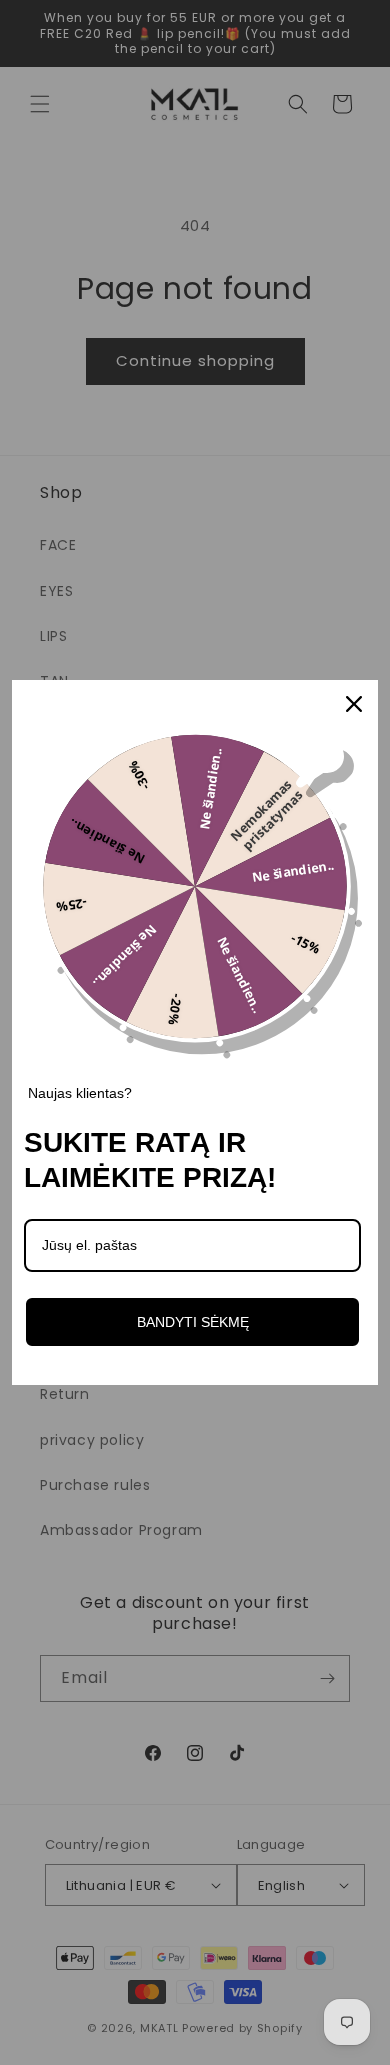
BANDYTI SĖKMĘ (193, 1322)
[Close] (354, 704)
